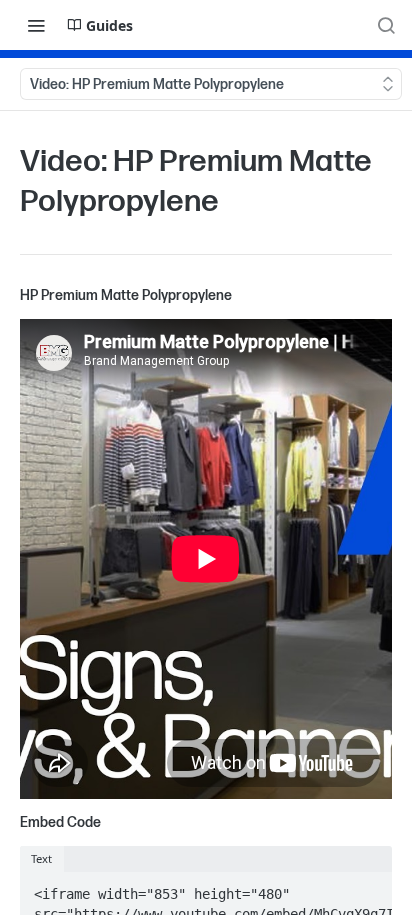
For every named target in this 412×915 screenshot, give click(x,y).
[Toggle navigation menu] (36, 25)
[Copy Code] (367, 889)
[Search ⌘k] (386, 25)
